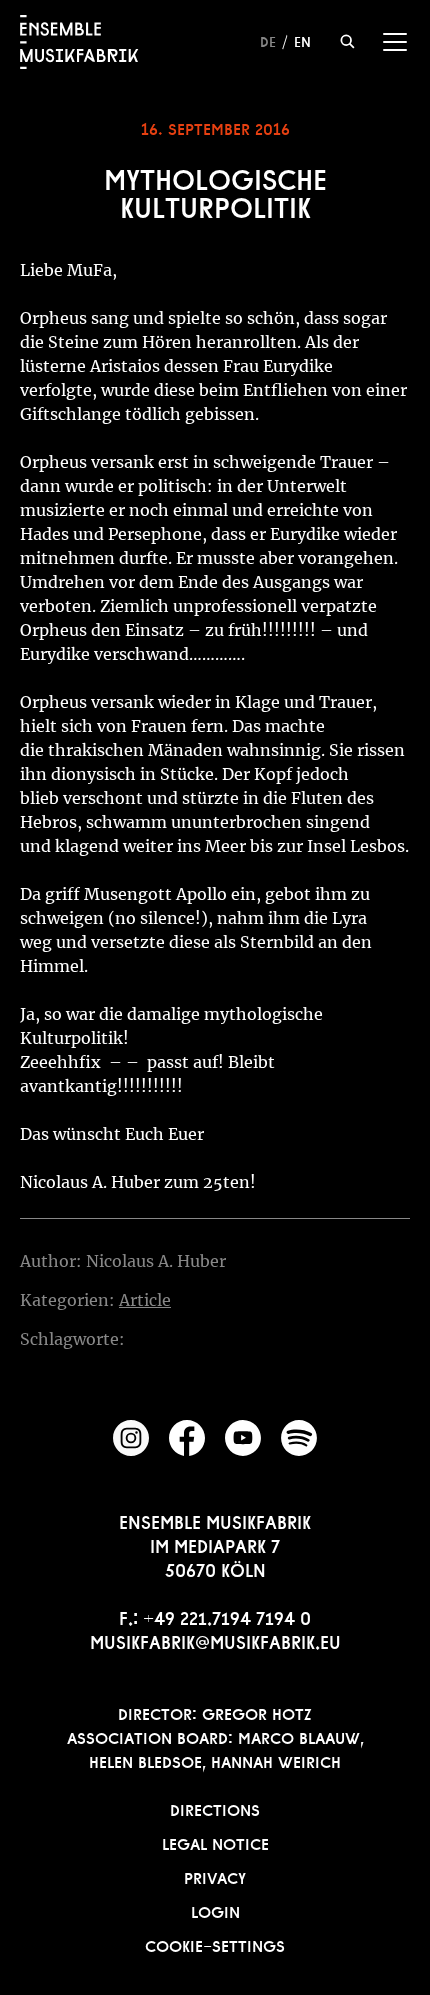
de (268, 40)
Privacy (215, 1876)
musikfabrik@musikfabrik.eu (215, 1640)
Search (347, 41)
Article (145, 1300)
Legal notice (215, 1842)
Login (215, 1910)
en (302, 40)
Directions (215, 1808)
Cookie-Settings (215, 1944)
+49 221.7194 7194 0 (227, 1616)
